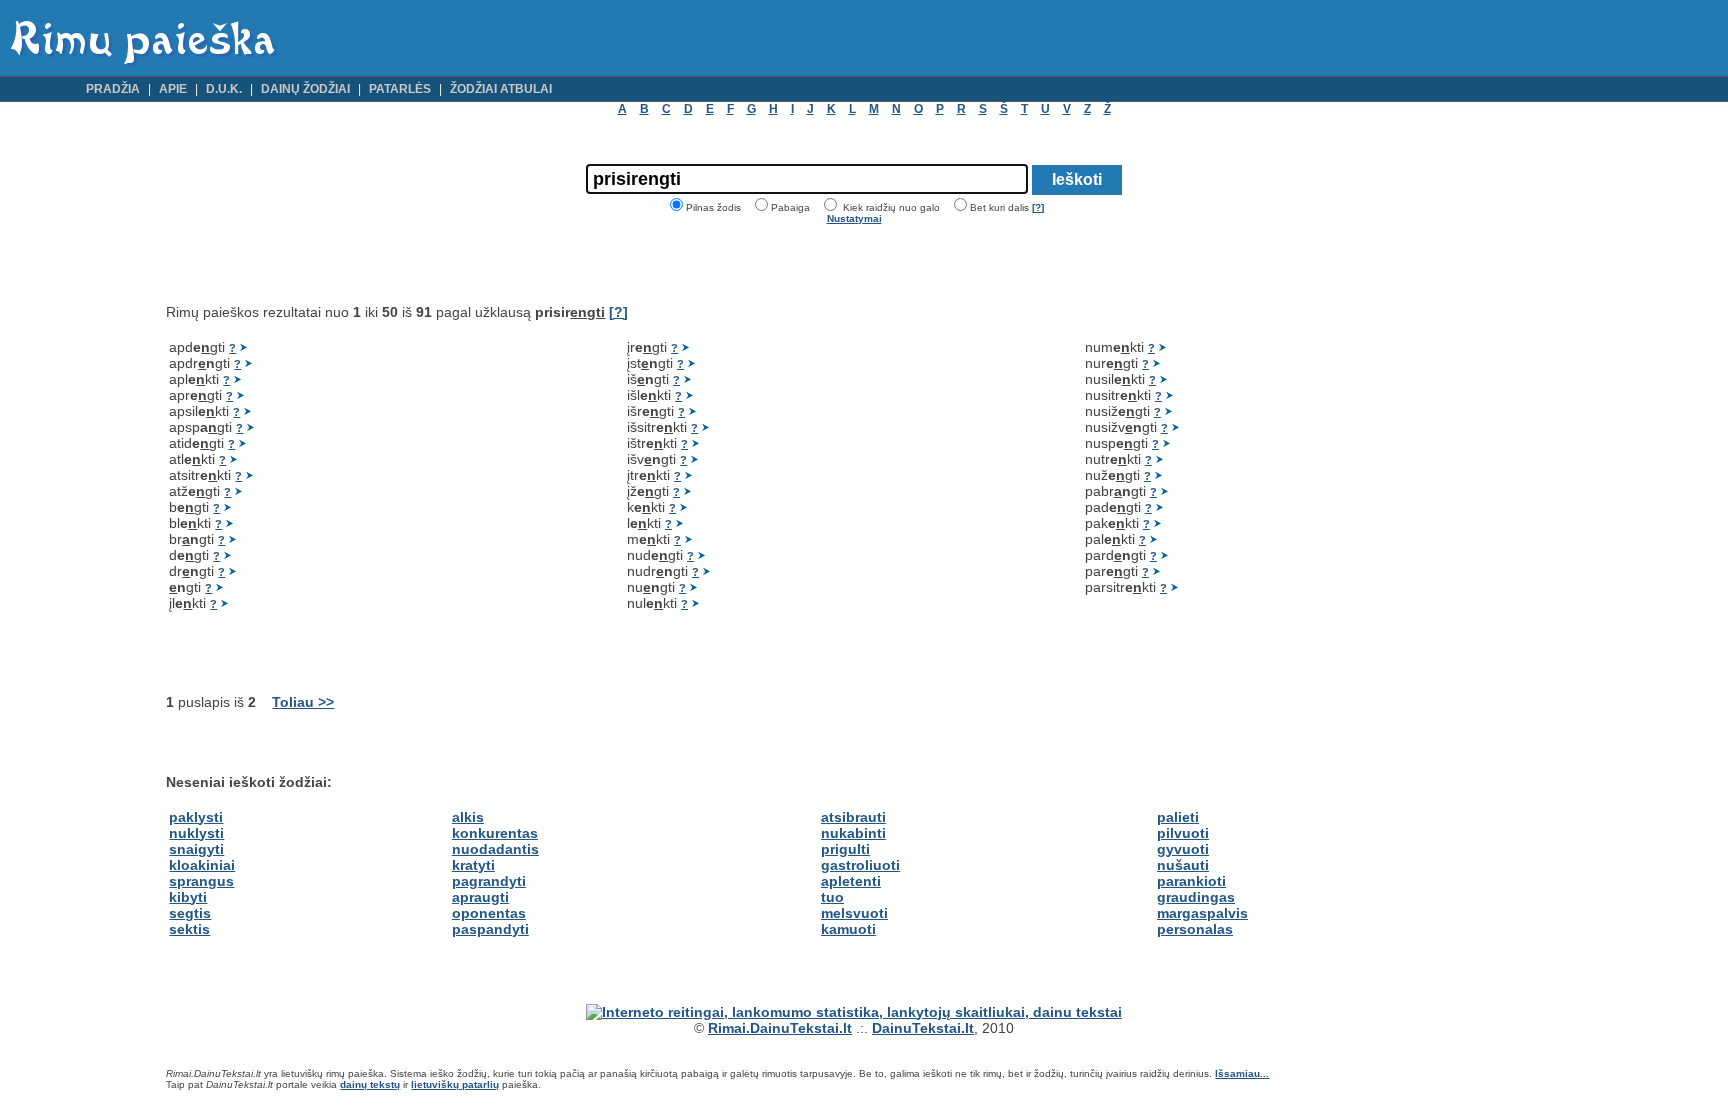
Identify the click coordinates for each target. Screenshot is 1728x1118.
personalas (1195, 929)
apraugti (480, 897)
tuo (832, 897)
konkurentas (495, 833)
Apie (173, 89)
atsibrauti (853, 817)
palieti (1178, 817)
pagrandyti (489, 881)
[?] (1038, 207)
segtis (190, 913)
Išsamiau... (1242, 1073)
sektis (189, 929)
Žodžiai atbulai (501, 89)
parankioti (1191, 881)
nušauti (1183, 865)
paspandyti (490, 929)
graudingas (1196, 897)
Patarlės (400, 89)
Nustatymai (854, 218)
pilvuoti (1183, 833)
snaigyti (196, 849)
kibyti (188, 897)
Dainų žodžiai (305, 89)
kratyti (473, 865)
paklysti (196, 817)
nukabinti (853, 833)
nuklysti (196, 833)
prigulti (845, 849)
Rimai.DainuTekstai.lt (780, 1028)
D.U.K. (224, 89)
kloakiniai (202, 865)
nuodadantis (495, 849)
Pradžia (113, 89)
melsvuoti (854, 913)
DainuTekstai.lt (923, 1028)
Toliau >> (303, 702)
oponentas (489, 913)
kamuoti (848, 929)
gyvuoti (1183, 849)
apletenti (851, 881)
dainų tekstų (370, 1084)
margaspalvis (1202, 913)
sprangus (201, 881)
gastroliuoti (860, 865)
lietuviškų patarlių (455, 1084)
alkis (468, 817)
